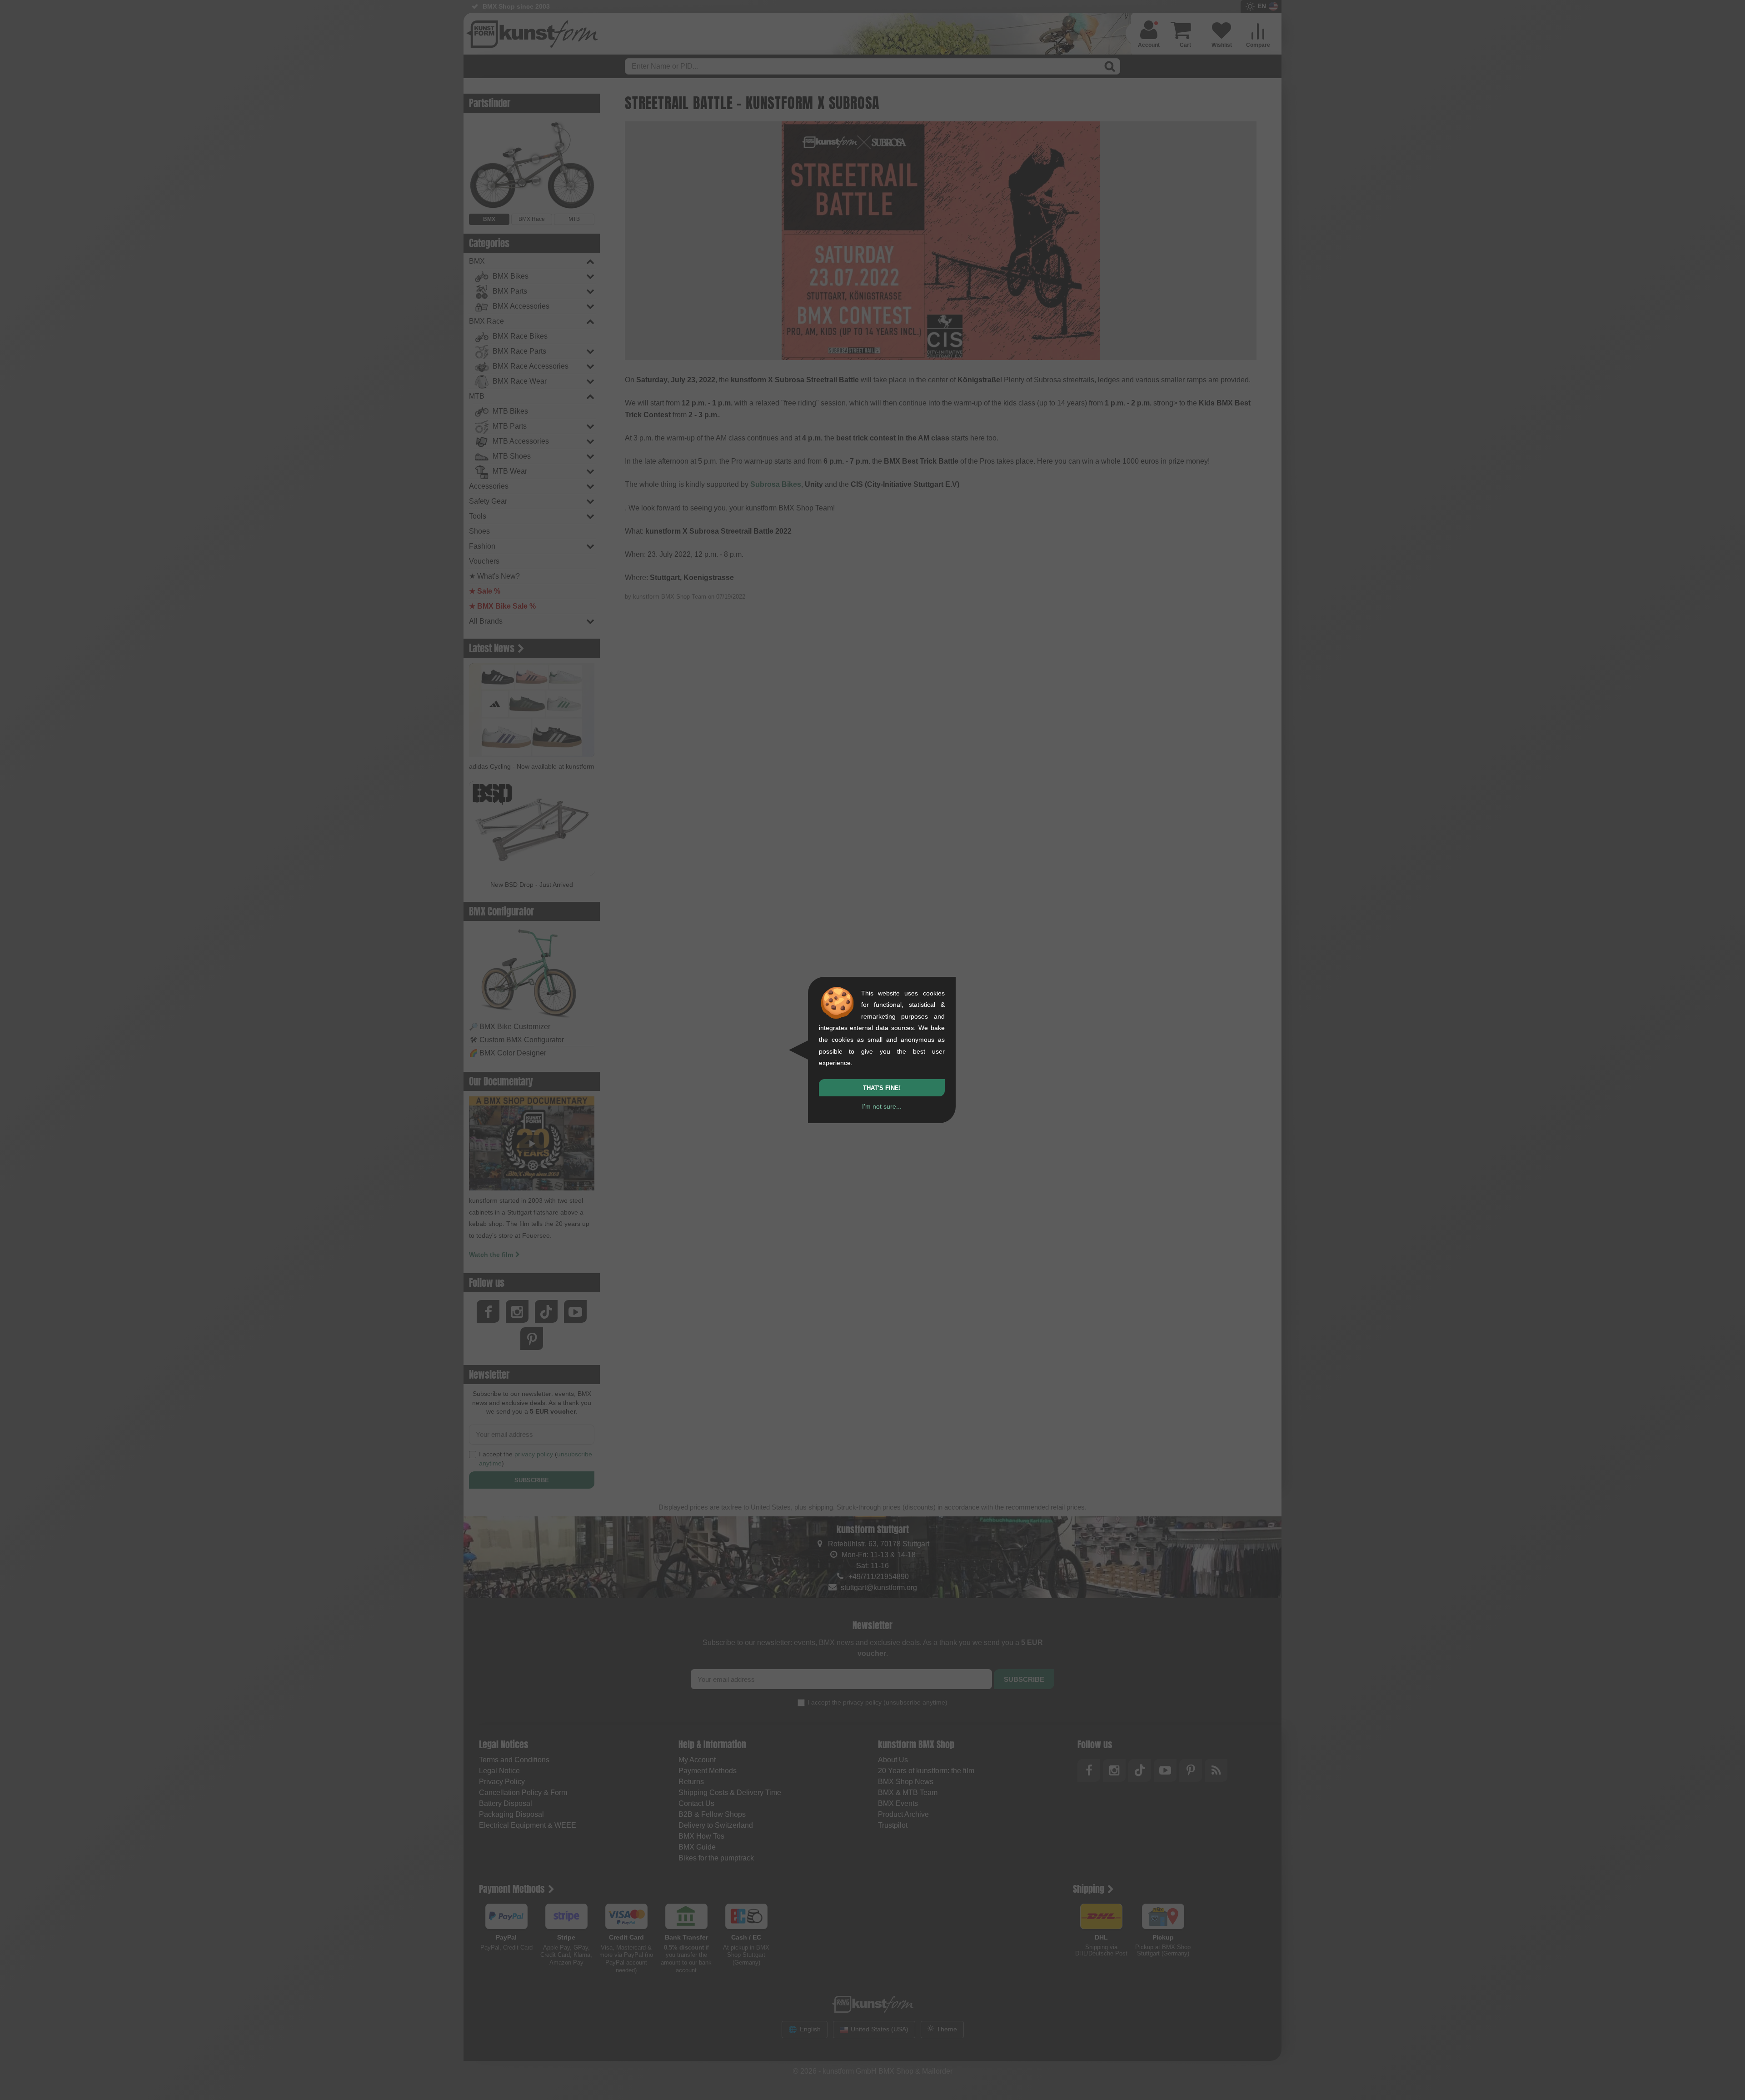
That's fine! (882, 1088)
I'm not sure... (882, 1106)
